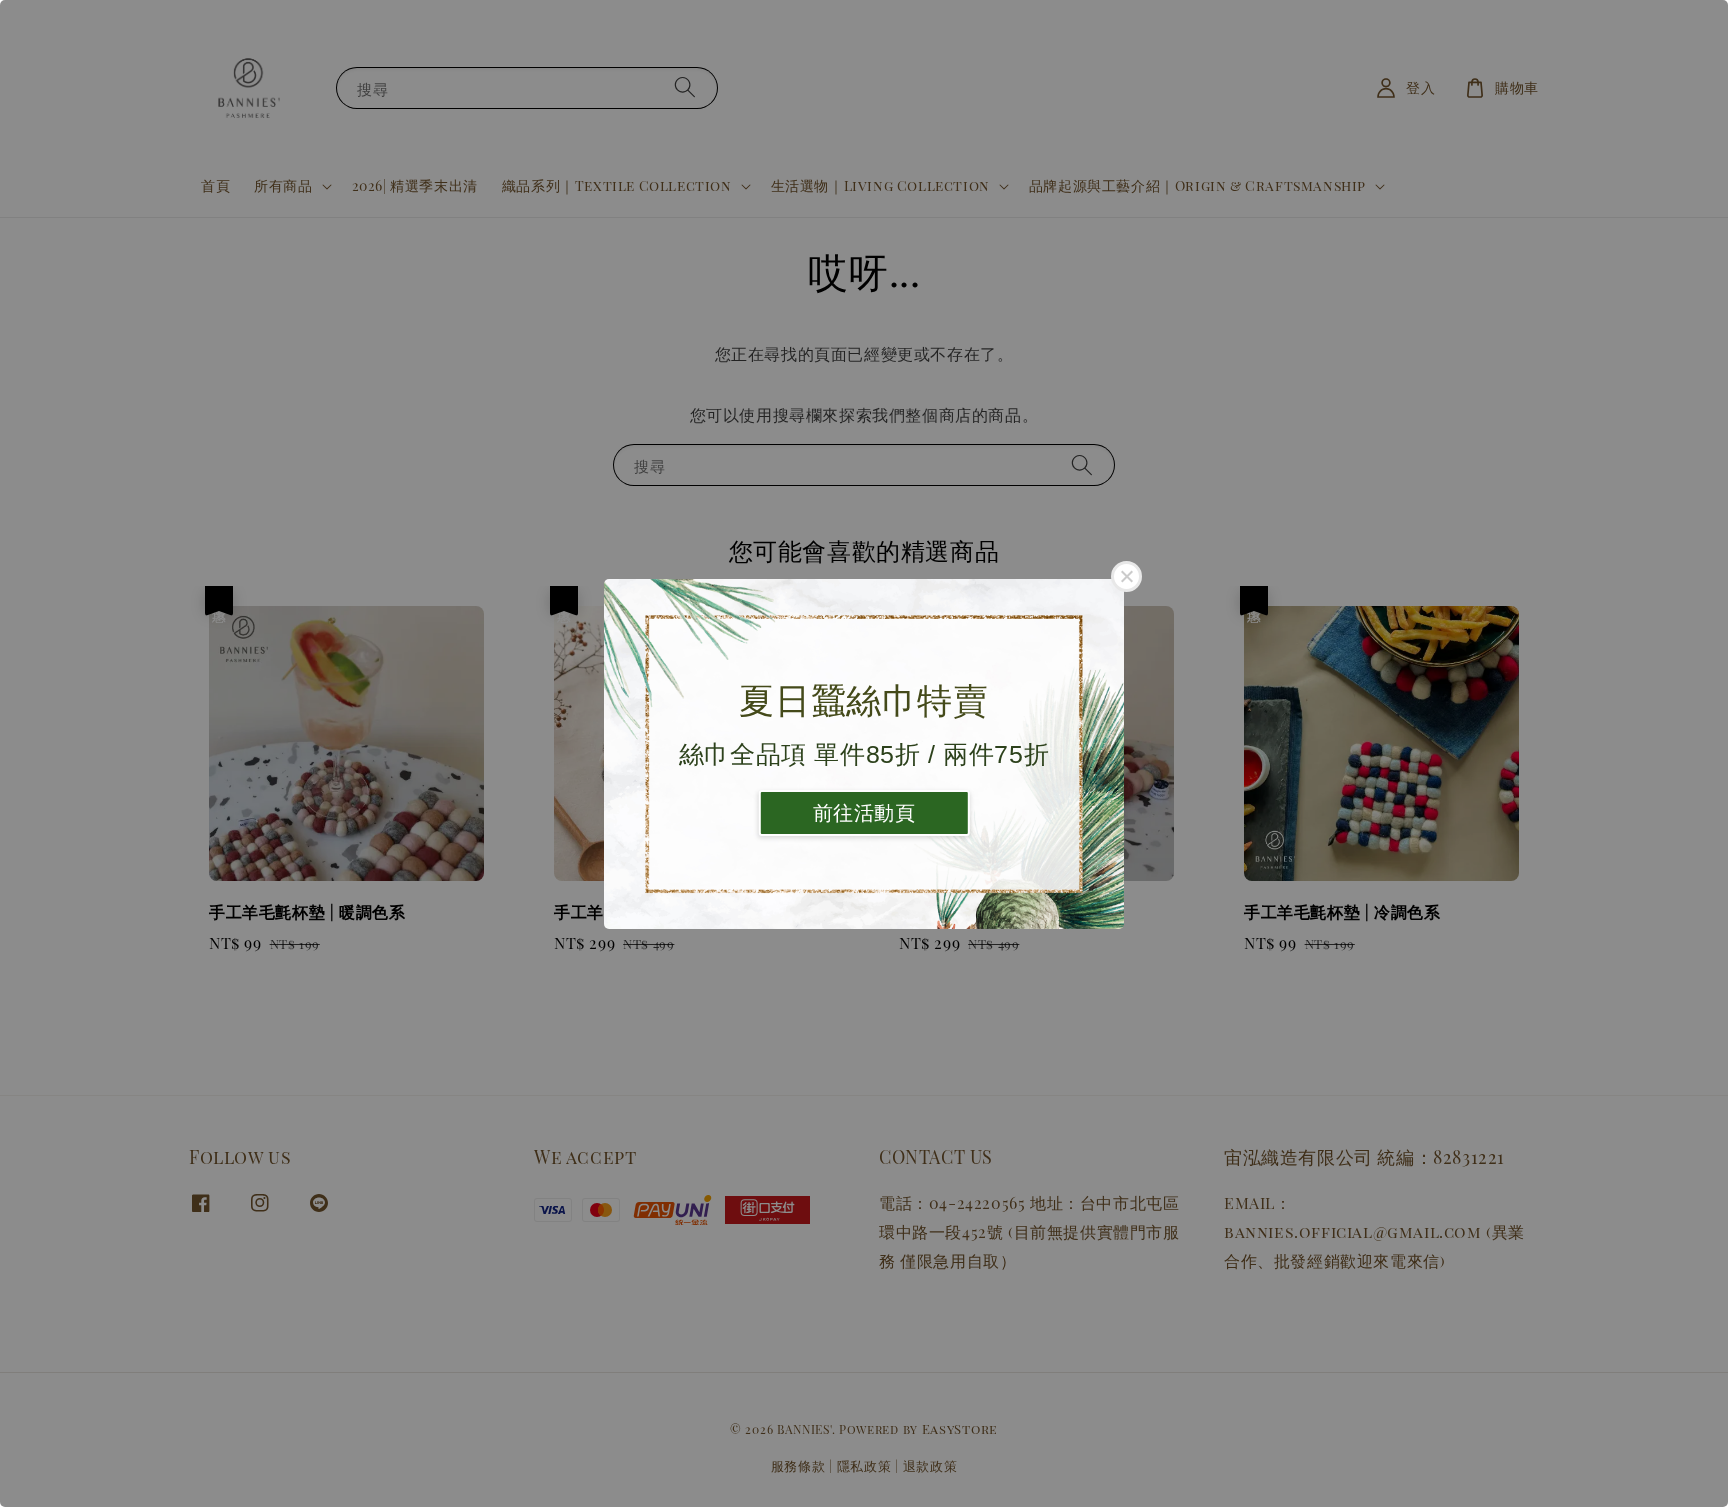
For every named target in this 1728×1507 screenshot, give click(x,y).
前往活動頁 (864, 813)
